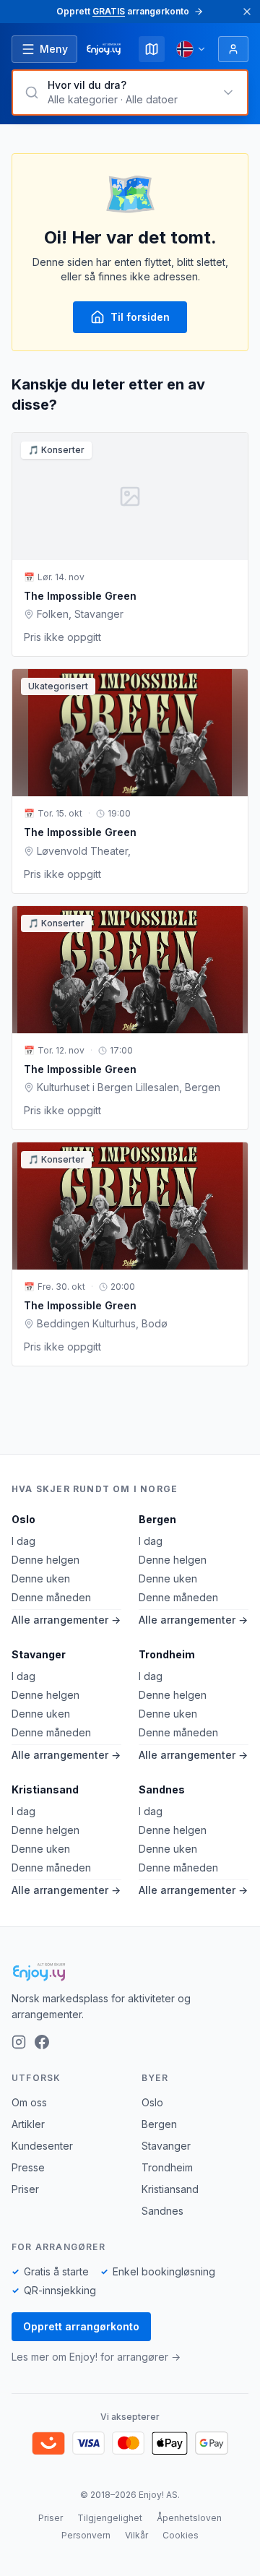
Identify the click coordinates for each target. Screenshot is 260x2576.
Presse (28, 2167)
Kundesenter (42, 2146)
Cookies (181, 2535)
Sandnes (162, 1789)
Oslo (23, 1519)
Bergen (157, 1519)
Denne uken (41, 1578)
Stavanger (39, 1654)
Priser (25, 2189)
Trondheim (167, 1654)
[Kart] (152, 49)
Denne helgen (45, 1560)
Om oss (29, 2102)
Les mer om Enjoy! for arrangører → (96, 2357)
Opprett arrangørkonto (81, 2326)
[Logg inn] (233, 49)
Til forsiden (140, 317)
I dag (23, 1541)
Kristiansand (45, 1789)
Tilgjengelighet (110, 2518)
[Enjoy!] (130, 1972)
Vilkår (136, 2535)
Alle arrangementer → (66, 1620)
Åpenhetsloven (189, 2518)
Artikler (28, 2124)
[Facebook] (42, 2042)
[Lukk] (247, 12)
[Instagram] (19, 2042)
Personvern (86, 2535)
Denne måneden (51, 1597)
